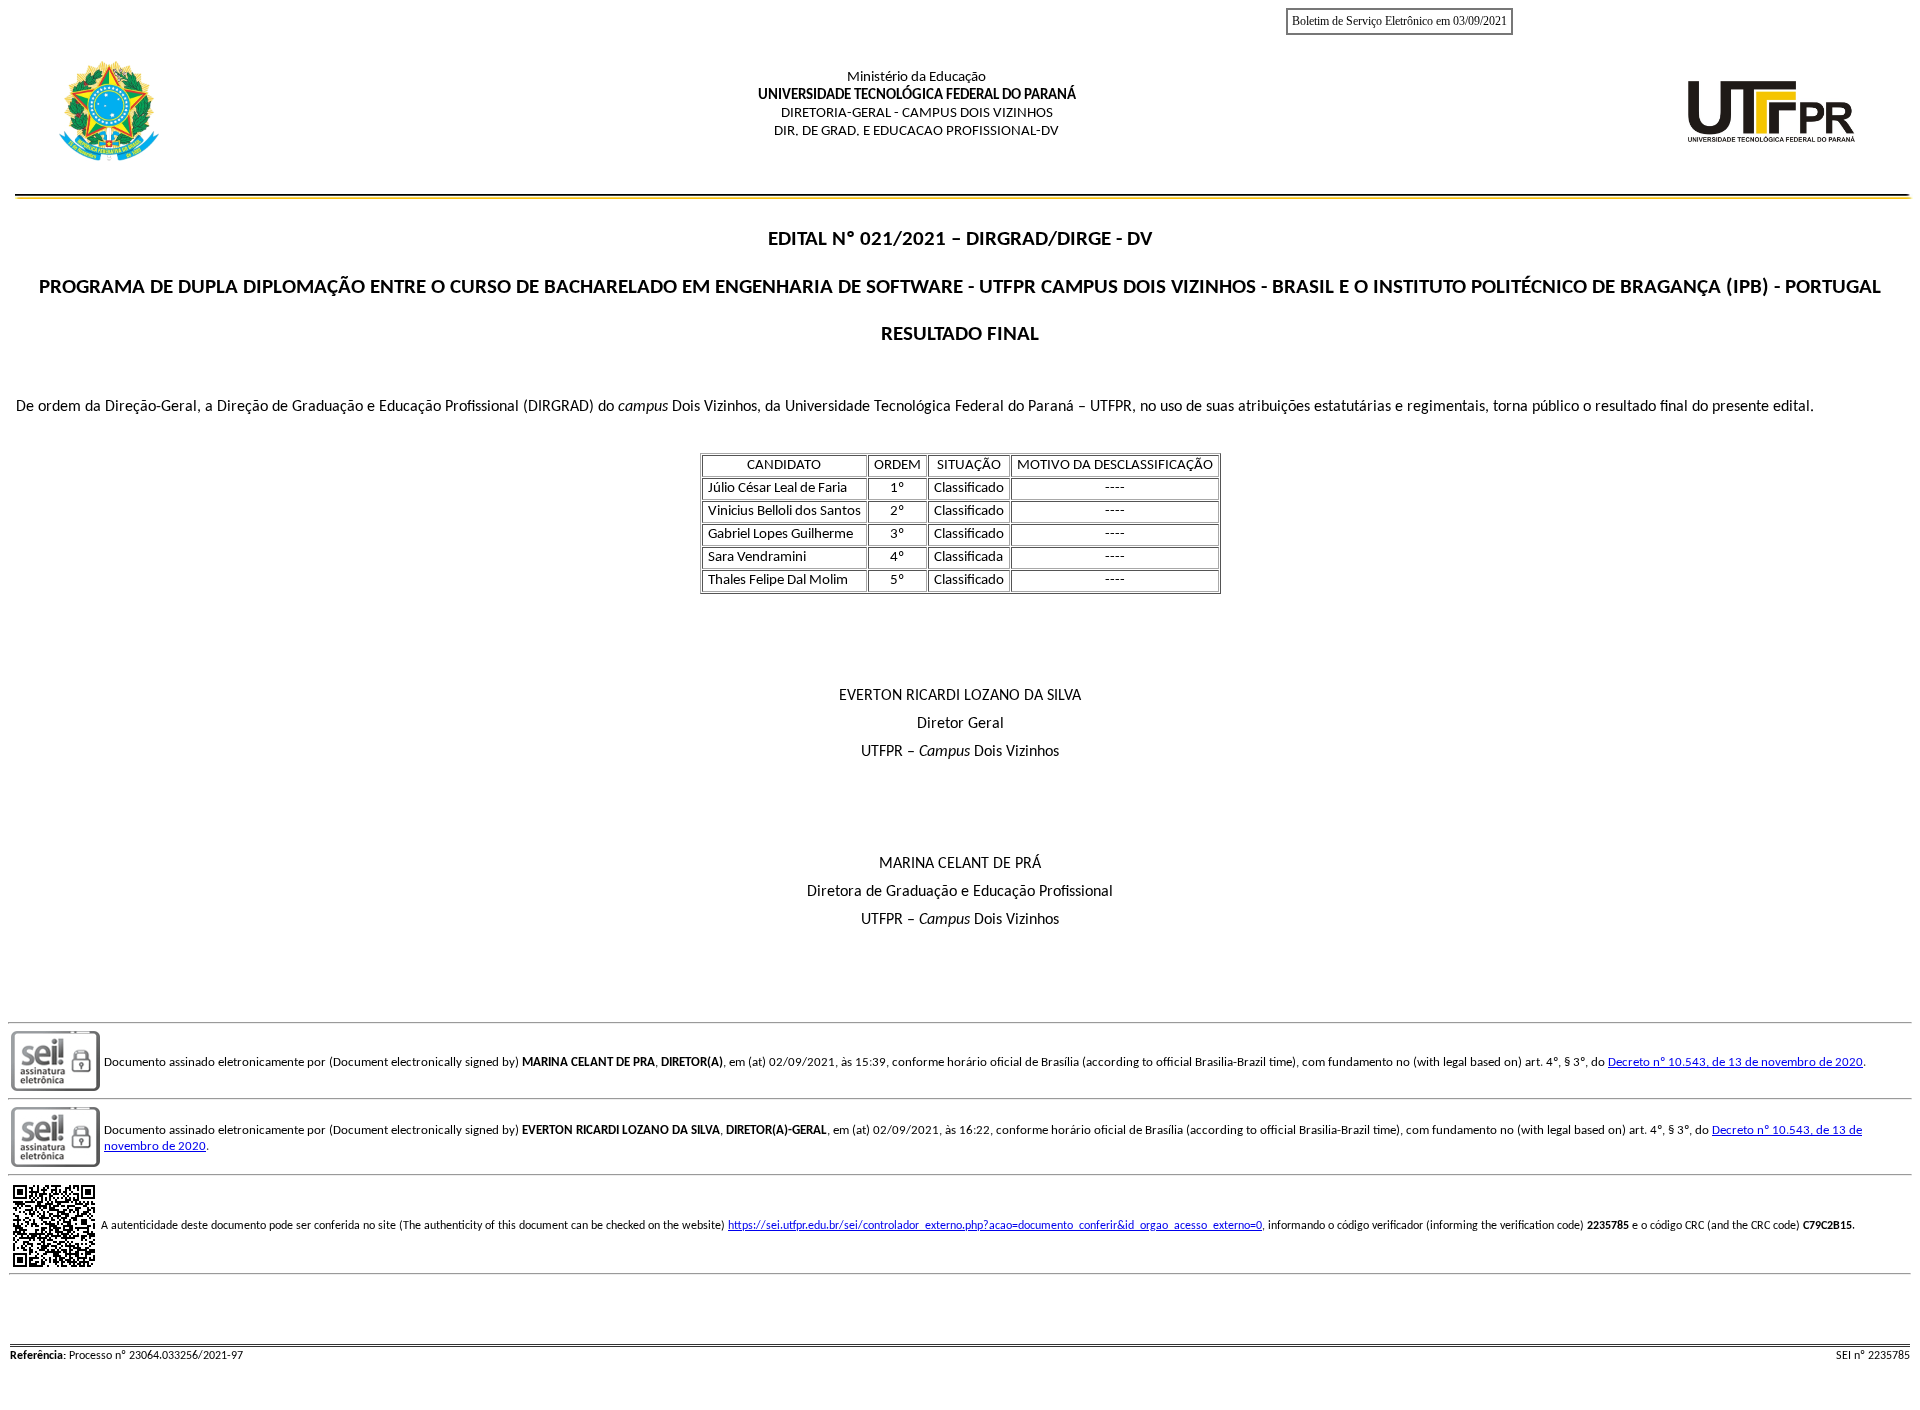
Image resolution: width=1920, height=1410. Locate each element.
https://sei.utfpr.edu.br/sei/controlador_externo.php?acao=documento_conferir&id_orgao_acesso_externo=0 (995, 1226)
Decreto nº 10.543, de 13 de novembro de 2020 (1735, 1062)
